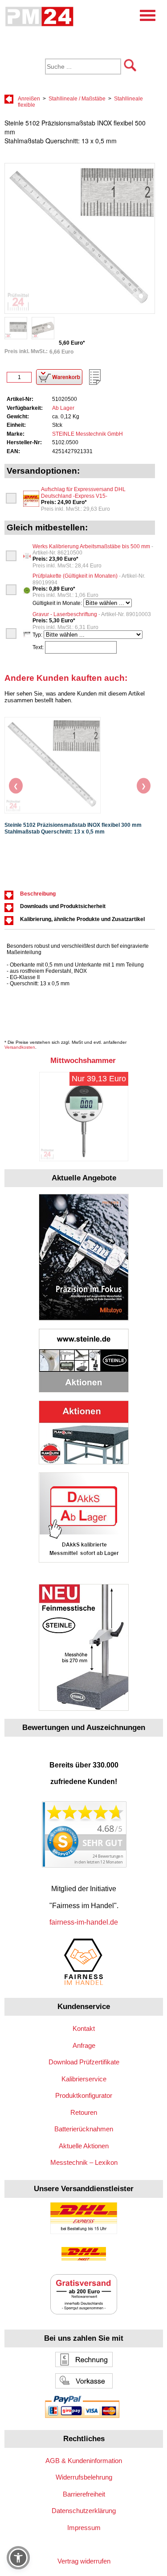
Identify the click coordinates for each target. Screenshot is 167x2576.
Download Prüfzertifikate (84, 2062)
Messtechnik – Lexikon (84, 2162)
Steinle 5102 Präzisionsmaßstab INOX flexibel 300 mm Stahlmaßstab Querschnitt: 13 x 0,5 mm (73, 828)
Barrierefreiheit (84, 2494)
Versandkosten (20, 1047)
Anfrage (84, 2045)
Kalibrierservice (84, 2079)
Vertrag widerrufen (84, 2561)
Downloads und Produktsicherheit (63, 906)
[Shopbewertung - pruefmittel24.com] (84, 1865)
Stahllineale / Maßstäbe (77, 99)
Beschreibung (38, 894)
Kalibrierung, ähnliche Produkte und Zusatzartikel (82, 919)
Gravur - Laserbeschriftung (92, 614)
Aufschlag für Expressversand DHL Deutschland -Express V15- (83, 492)
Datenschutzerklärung (84, 2511)
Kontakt (84, 2028)
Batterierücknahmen (84, 2129)
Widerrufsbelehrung (84, 2477)
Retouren (84, 2112)
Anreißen (29, 99)
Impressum (84, 2528)
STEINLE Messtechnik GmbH (88, 434)
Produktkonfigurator (84, 2095)
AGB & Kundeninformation (84, 2461)
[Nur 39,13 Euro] (84, 1159)
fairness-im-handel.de (84, 1922)
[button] (18, 2558)
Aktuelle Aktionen (84, 2146)
